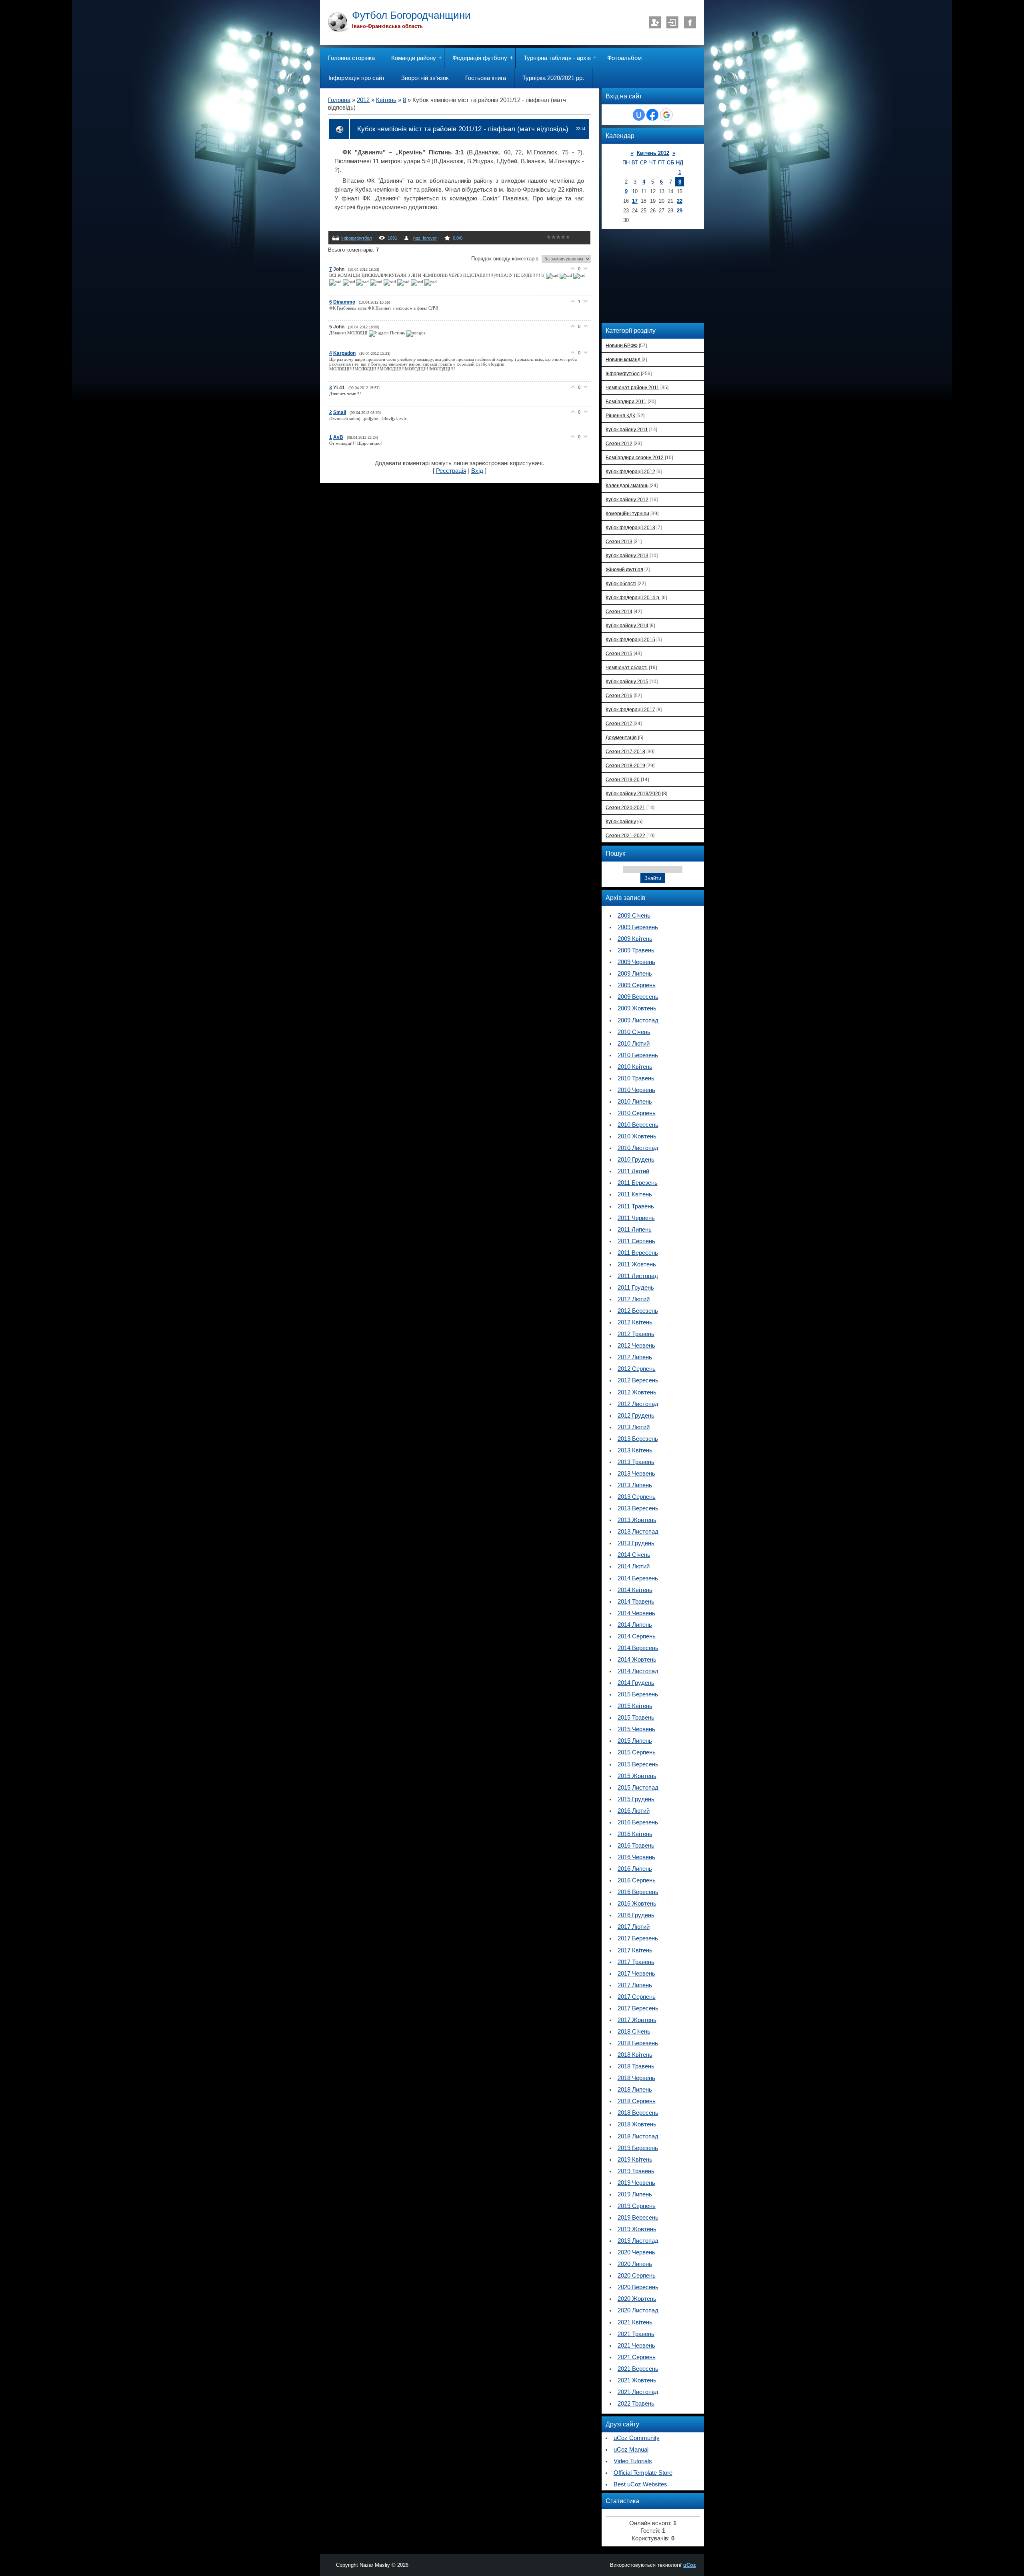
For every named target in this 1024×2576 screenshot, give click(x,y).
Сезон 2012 (619, 443)
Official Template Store (643, 2473)
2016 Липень (635, 1869)
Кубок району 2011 (627, 429)
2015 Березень (638, 1694)
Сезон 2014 (619, 611)
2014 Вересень (638, 1648)
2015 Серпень (637, 1752)
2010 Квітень (635, 1067)
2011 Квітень (635, 1194)
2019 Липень (635, 2194)
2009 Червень (636, 962)
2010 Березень (638, 1055)
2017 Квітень (635, 1950)
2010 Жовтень (637, 1136)
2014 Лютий (634, 1566)
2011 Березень (638, 1183)
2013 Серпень (637, 1497)
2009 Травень (636, 950)
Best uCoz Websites (640, 2484)
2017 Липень (635, 1985)
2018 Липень (635, 2090)
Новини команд (623, 359)
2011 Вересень (638, 1253)
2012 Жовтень (637, 1392)
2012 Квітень (635, 1322)
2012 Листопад (638, 1404)
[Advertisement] (658, 275)
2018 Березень (638, 2043)
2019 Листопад (638, 2241)
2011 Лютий (633, 1171)
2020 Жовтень (637, 2299)
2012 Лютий (634, 1299)
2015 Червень (636, 1729)
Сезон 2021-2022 (625, 835)
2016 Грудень (636, 1915)
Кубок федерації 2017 (630, 709)
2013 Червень (636, 1474)
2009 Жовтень (637, 1008)
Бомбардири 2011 (626, 401)
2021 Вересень (638, 2369)
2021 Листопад (638, 2392)
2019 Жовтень (637, 2229)
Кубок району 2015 (627, 681)
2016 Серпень (637, 1880)
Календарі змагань (627, 485)
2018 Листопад (638, 2136)
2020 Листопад (638, 2310)
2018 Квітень (635, 2055)
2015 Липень (635, 1741)
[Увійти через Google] (666, 115)
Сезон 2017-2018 (625, 751)
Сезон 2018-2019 (625, 765)
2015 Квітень (635, 1706)
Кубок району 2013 (627, 555)
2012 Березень (638, 1311)
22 (680, 201)
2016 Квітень (635, 1834)
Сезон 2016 (619, 695)
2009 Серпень (637, 985)
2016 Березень (638, 1822)
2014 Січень (634, 1555)
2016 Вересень (638, 1892)
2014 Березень (638, 1578)
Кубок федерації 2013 (630, 527)
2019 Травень (636, 2171)
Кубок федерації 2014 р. (633, 597)
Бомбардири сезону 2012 (635, 457)
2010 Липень (635, 1102)
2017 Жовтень (637, 2020)
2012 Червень (636, 1346)
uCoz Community (637, 2438)
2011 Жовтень (637, 1264)
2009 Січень (634, 916)
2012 (363, 100)
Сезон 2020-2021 (625, 807)
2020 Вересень (638, 2287)
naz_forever (425, 238)
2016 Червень (636, 1857)
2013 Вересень (638, 1508)
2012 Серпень (637, 1369)
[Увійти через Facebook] (652, 115)
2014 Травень (636, 1602)
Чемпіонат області (627, 667)
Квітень (386, 100)
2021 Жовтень (637, 2380)
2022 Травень (636, 2404)
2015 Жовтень (637, 1776)
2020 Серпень (637, 2276)
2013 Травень (636, 1462)
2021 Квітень (635, 2322)
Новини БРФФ (622, 345)
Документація (621, 737)
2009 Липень (635, 974)
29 (680, 211)
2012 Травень (636, 1334)
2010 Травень (636, 1078)
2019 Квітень (635, 2160)
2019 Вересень (638, 2218)
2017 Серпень (637, 1997)
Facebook (690, 22)
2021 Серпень (637, 2357)
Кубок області (621, 583)
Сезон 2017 (619, 723)
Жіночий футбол (624, 569)
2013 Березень (638, 1439)
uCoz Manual (631, 2450)
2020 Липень (635, 2264)
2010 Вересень (638, 1125)
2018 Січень (634, 2032)
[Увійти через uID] (639, 115)
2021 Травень (636, 2334)
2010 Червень (636, 1090)
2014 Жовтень (637, 1660)
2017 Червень (636, 1974)
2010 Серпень (637, 1113)
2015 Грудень (636, 1799)
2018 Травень (636, 2066)
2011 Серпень (636, 1241)
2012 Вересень (638, 1380)
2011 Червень (636, 1218)
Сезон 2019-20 (623, 779)
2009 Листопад (638, 1020)
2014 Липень (635, 1625)
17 (635, 201)
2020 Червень (636, 2252)
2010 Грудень (636, 1160)
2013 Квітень (635, 1450)
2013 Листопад (638, 1532)
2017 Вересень (638, 2008)
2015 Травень (636, 1718)
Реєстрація (655, 22)
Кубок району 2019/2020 (633, 793)
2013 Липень (635, 1485)
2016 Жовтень (637, 1904)
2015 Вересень (638, 1764)
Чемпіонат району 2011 (632, 387)
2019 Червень (636, 2183)
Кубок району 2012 (627, 499)
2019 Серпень (637, 2206)
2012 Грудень (636, 1416)
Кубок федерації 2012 (630, 471)
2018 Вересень (638, 2113)
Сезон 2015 (619, 653)
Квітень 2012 (653, 153)
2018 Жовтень (637, 2124)
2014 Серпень (637, 1636)
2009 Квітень (635, 939)
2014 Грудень (636, 1683)
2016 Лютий (634, 1811)
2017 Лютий (634, 1927)
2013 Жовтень (637, 1520)
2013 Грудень (636, 1543)
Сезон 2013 (619, 541)
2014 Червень (636, 1613)
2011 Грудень (636, 1288)
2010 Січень (634, 1032)
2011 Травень (636, 1206)
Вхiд (672, 22)
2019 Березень (638, 2148)
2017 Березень (638, 1938)
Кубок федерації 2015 (630, 639)
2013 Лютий (634, 1427)
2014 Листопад (638, 1671)
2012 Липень (635, 1357)
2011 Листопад (638, 1276)
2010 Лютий (634, 1044)
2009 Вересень (638, 997)
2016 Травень (636, 1846)
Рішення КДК (620, 415)
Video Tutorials (633, 2461)
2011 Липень (635, 1230)
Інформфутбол (356, 238)
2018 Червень (636, 2078)
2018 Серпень (637, 2101)
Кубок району (621, 821)
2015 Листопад (638, 1788)
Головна (339, 100)
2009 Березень (638, 927)
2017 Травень (636, 1962)
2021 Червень (636, 2346)
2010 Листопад (638, 1148)
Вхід (477, 471)
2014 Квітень (635, 1590)
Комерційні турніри (627, 513)
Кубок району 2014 (627, 625)
